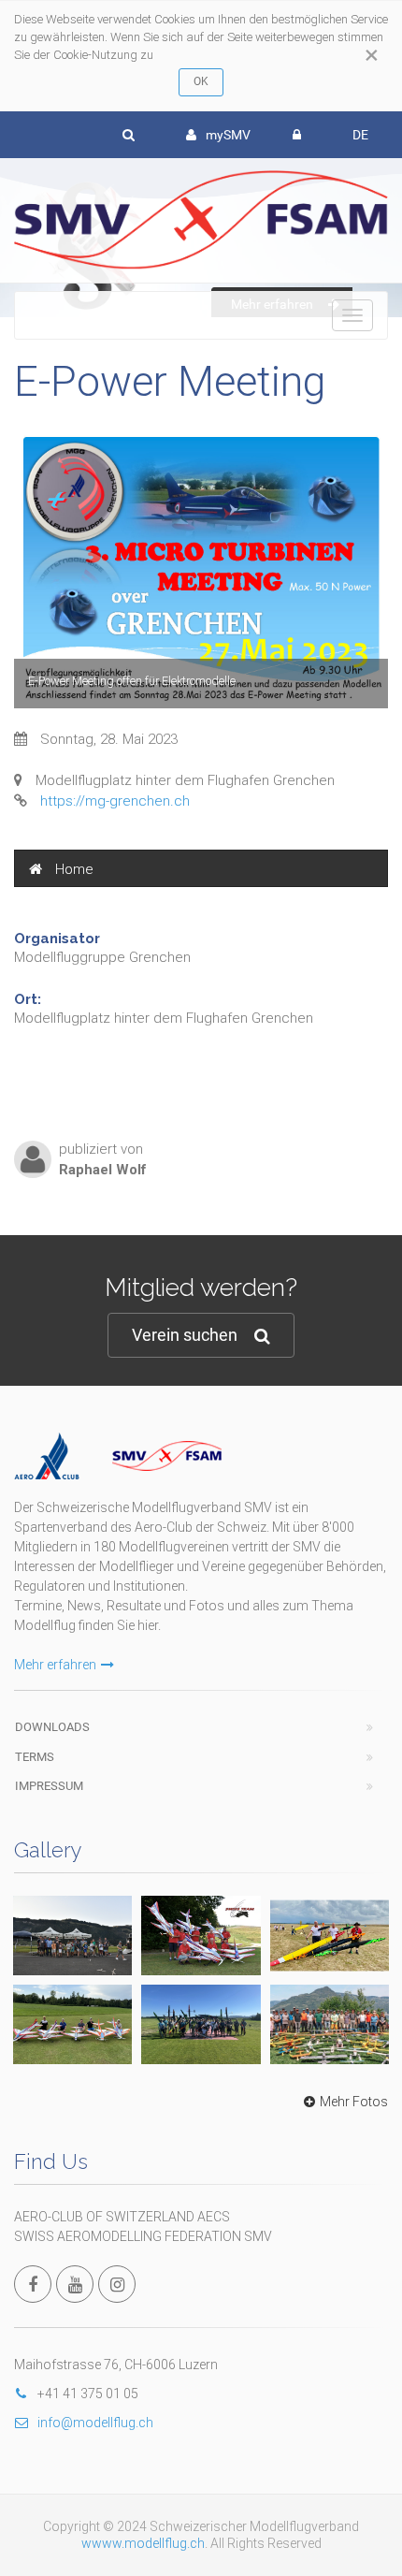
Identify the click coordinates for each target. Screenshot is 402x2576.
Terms (35, 1757)
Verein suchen (185, 1335)
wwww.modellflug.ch (143, 2543)
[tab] (201, 868)
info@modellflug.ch (95, 2423)
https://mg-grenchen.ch (115, 801)
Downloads (52, 1727)
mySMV (228, 135)
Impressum (49, 1786)
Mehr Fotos (354, 2102)
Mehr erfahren (55, 1665)
